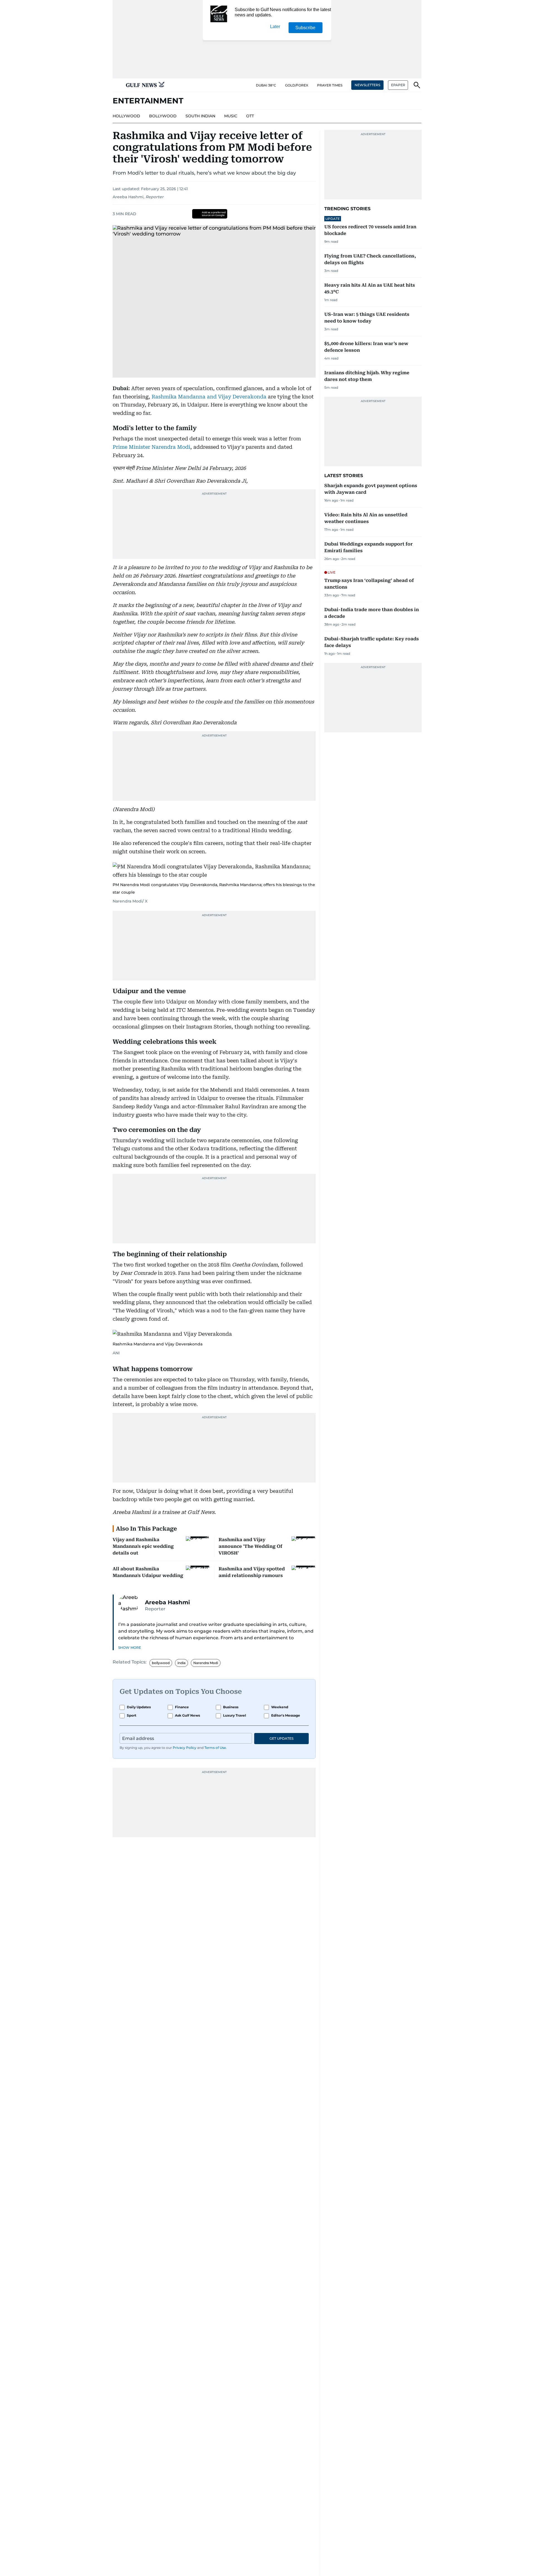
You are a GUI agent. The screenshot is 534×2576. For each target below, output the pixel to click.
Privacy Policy (185, 1748)
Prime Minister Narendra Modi (151, 447)
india (181, 1663)
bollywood (161, 1663)
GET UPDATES (281, 1738)
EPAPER (398, 85)
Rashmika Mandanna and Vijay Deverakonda (209, 397)
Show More (130, 1648)
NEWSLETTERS (367, 85)
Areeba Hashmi (128, 197)
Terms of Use (215, 1748)
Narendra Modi (206, 1663)
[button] (117, 85)
